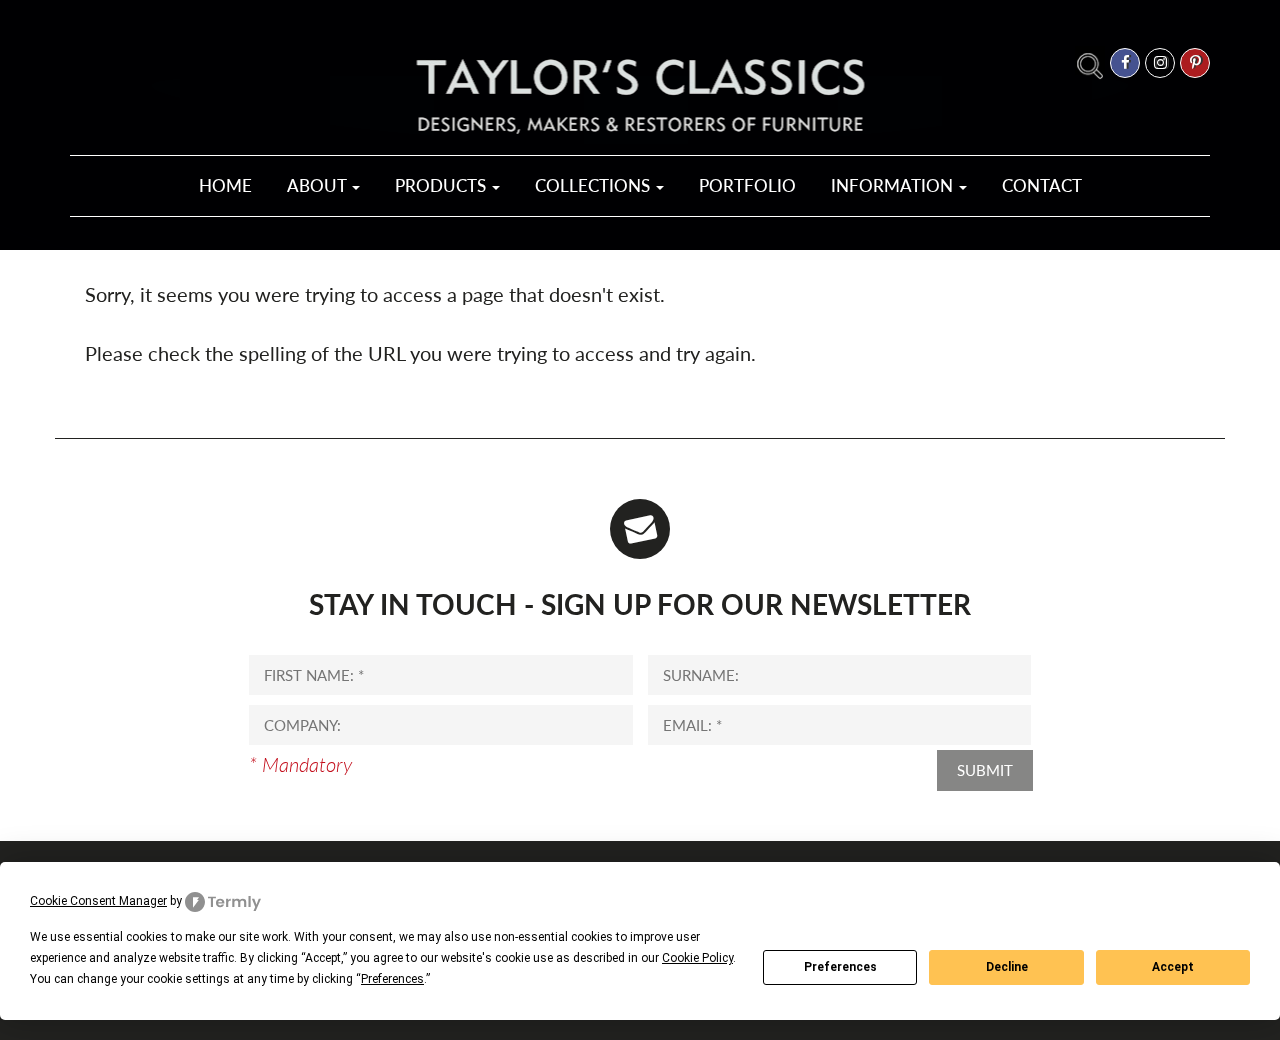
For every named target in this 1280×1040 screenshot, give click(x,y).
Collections (594, 185)
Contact (1042, 185)
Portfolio (747, 185)
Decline (1007, 967)
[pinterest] (1195, 63)
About (318, 185)
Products (442, 185)
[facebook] (1125, 63)
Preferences (840, 967)
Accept (1173, 967)
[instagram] (1160, 63)
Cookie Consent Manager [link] (98, 901)
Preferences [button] (392, 979)
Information (894, 185)
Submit (985, 770)
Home (225, 185)
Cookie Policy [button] (697, 958)
